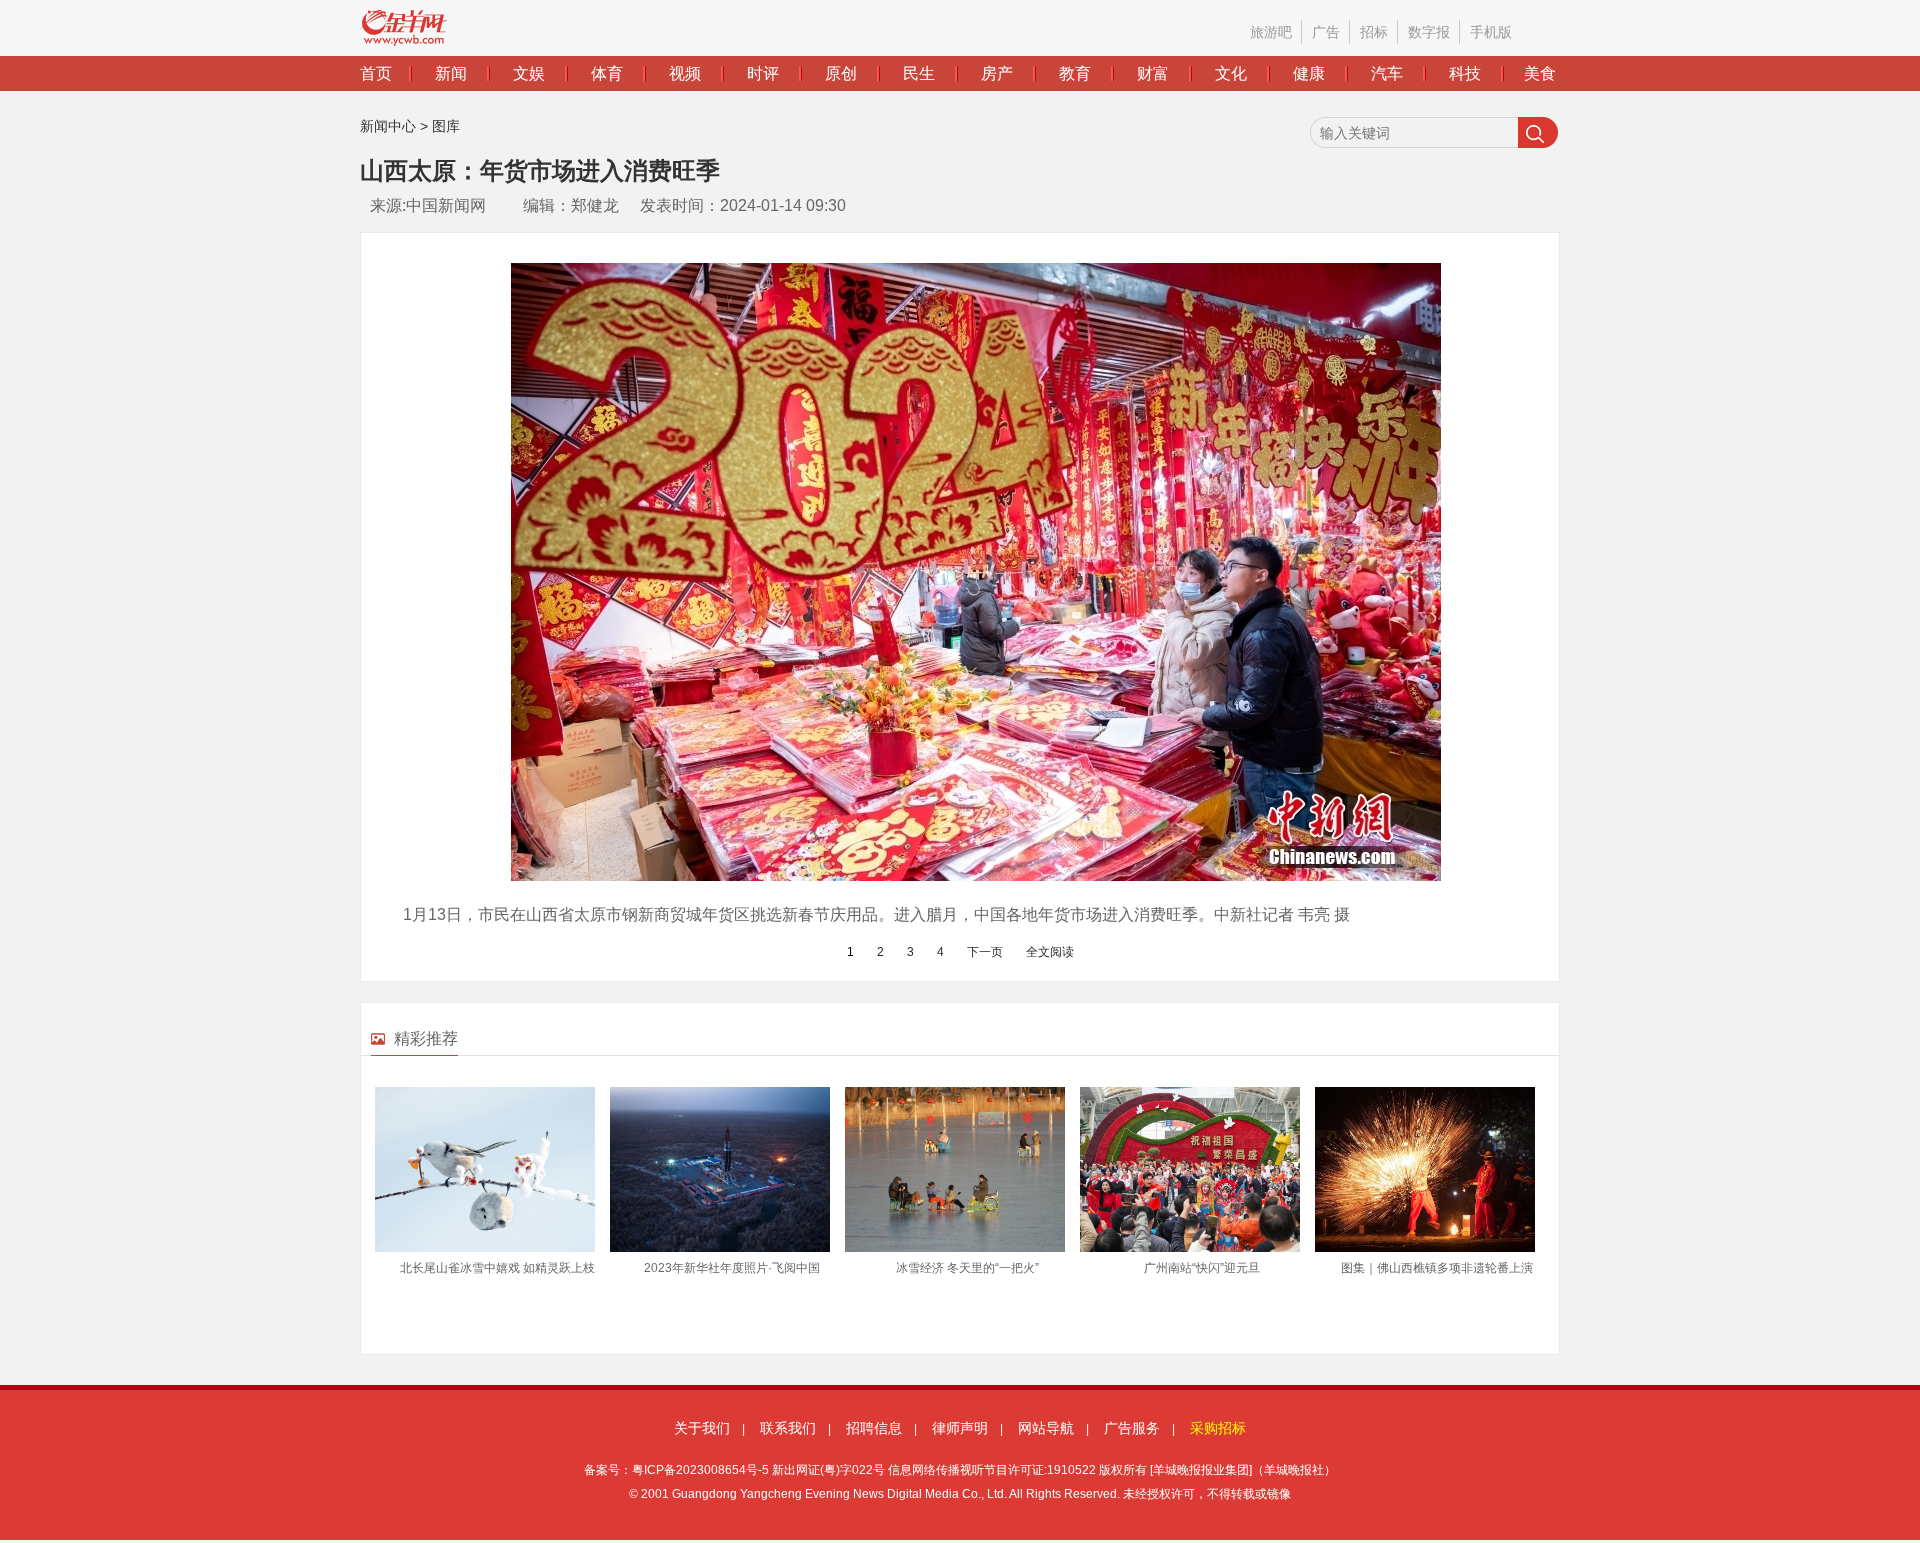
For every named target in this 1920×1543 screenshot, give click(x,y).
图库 (446, 126)
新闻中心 (388, 126)
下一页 (985, 952)
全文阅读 (1050, 952)
